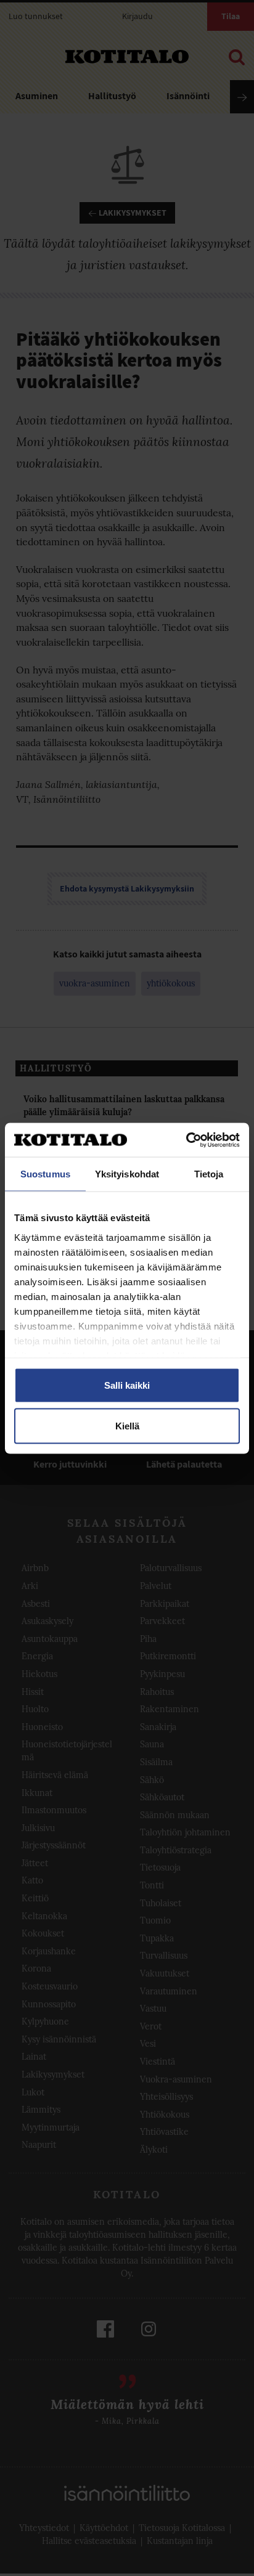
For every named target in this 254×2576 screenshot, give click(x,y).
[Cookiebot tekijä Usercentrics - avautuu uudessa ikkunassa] (186, 1140)
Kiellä (127, 1425)
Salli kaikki (127, 1385)
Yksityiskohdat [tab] (127, 1174)
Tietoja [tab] (209, 1174)
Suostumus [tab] (45, 1174)
